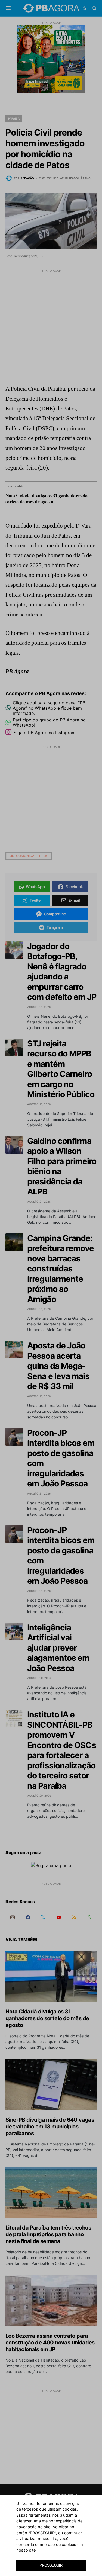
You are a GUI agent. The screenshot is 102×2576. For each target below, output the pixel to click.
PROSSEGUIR (51, 2565)
